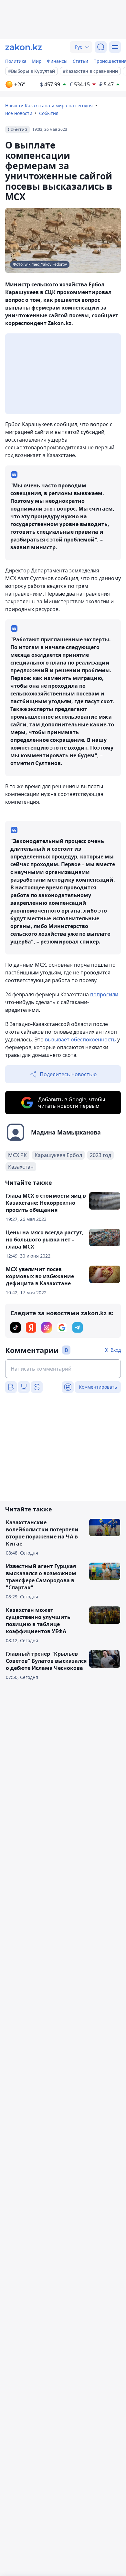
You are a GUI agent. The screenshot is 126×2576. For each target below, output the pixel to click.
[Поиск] (101, 47)
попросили (104, 994)
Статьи (80, 61)
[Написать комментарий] (63, 1369)
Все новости (19, 113)
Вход (116, 1350)
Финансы (57, 61)
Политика (16, 61)
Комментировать (98, 1387)
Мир (37, 61)
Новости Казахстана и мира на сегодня (49, 105)
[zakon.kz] (24, 47)
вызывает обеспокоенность (80, 1039)
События (49, 113)
